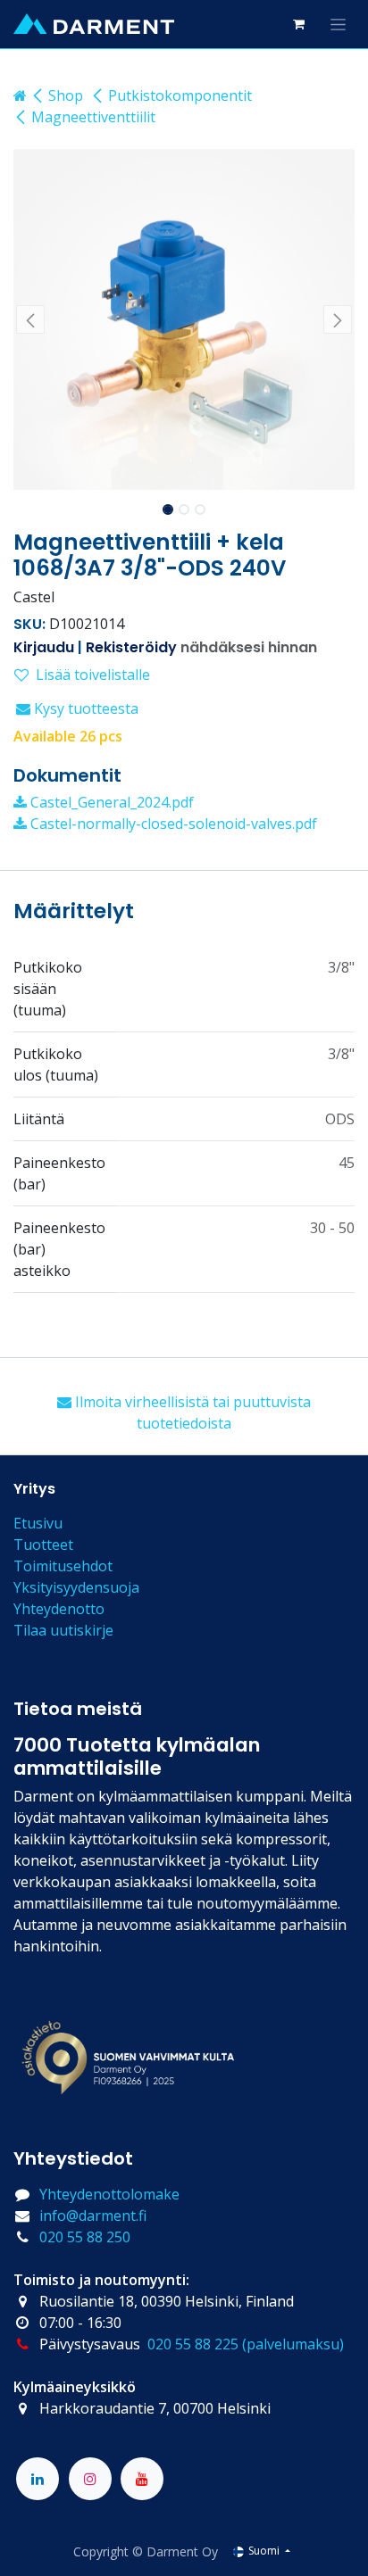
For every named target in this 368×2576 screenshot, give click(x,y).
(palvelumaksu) (293, 2344)
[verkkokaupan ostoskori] (298, 24)
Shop (66, 95)
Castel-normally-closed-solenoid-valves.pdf (172, 824)
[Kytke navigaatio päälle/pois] (338, 24)
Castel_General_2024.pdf (110, 802)
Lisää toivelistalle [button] (93, 675)
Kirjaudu (44, 647)
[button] (30, 319)
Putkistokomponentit (180, 95)
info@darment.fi (93, 2216)
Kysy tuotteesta (84, 708)
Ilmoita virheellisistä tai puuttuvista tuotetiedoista (191, 1412)
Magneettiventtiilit (93, 117)
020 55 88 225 (193, 2344)
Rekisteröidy (131, 647)
